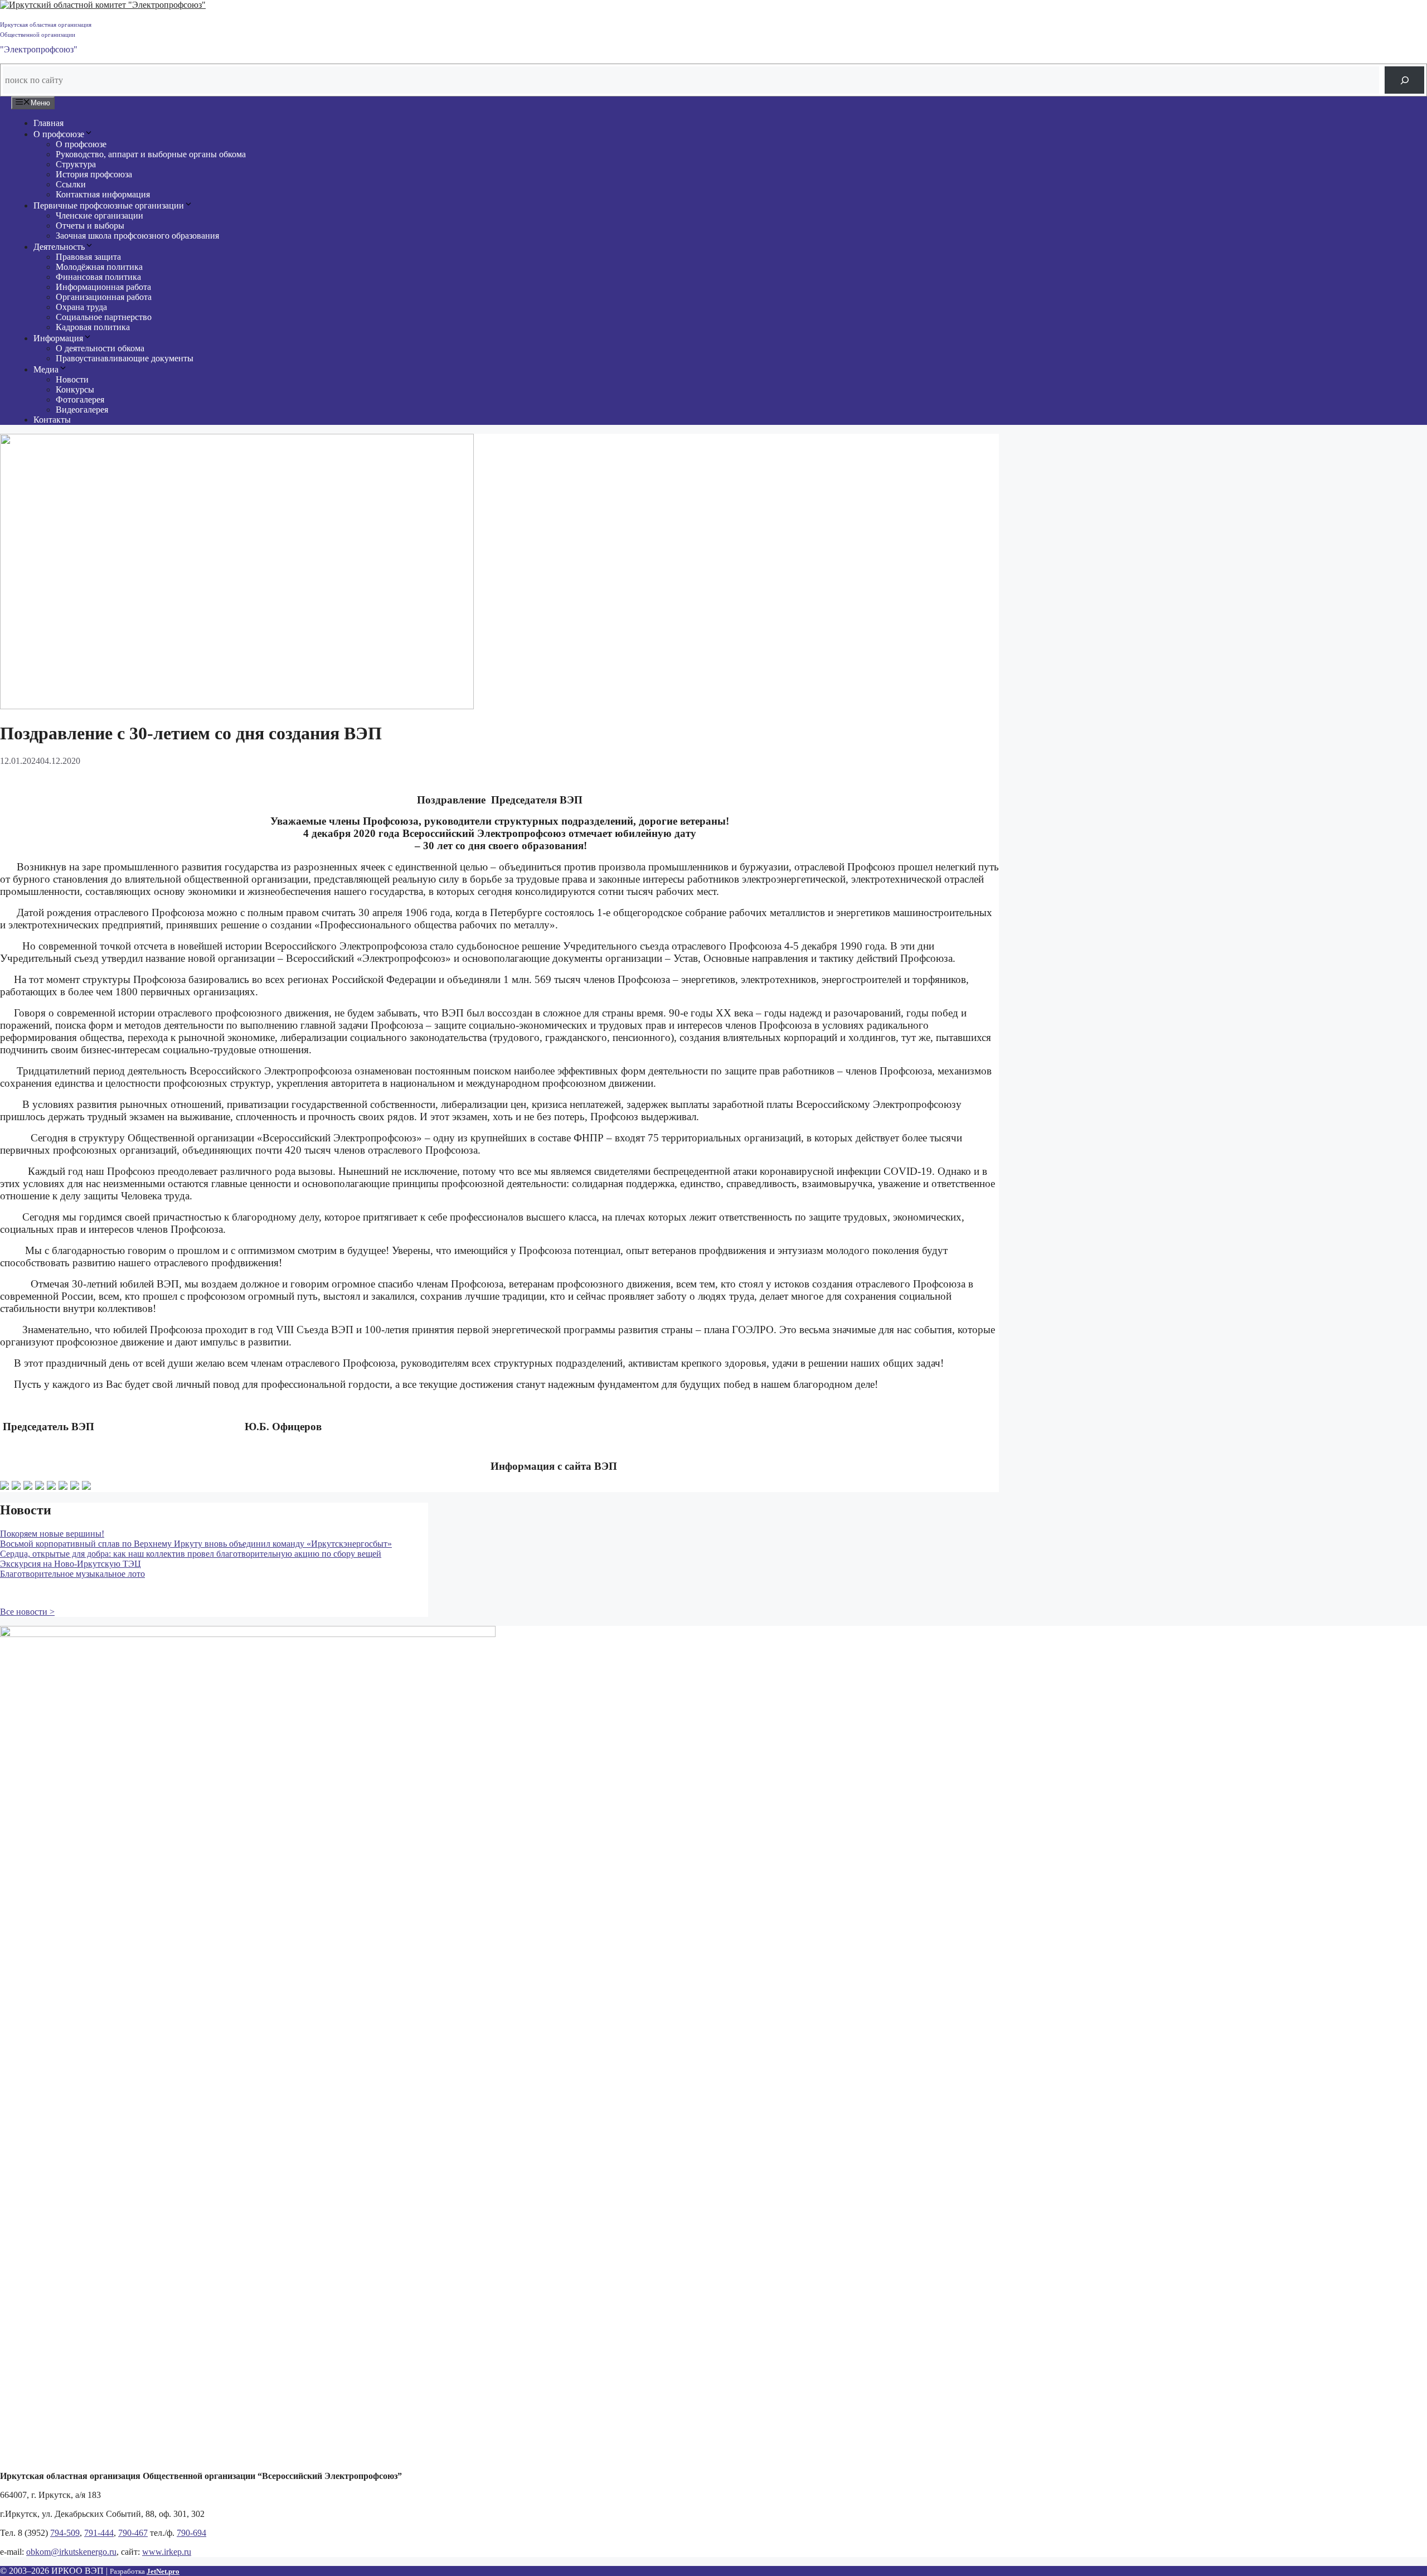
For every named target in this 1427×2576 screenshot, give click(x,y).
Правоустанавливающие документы (125, 358)
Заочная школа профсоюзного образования (137, 236)
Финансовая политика (98, 277)
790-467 (133, 2533)
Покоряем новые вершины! (52, 1534)
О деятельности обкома (100, 348)
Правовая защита (88, 257)
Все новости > (27, 1612)
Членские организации (99, 216)
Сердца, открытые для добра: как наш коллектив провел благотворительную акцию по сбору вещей (191, 1554)
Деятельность (59, 247)
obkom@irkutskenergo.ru (71, 2552)
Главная (48, 123)
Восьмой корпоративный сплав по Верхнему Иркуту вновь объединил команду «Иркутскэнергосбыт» (196, 1544)
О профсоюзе (59, 134)
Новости (72, 379)
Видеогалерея (82, 410)
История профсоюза (94, 174)
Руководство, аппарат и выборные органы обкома (151, 154)
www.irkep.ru (167, 2552)
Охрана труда (81, 307)
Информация (58, 338)
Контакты (52, 420)
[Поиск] (1404, 80)
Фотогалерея (80, 400)
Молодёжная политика (99, 267)
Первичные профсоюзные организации (109, 205)
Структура (76, 164)
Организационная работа (104, 297)
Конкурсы (75, 389)
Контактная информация (103, 194)
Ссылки (71, 184)
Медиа (46, 369)
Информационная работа (103, 287)
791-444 (99, 2533)
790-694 (191, 2533)
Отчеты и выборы (90, 226)
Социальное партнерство (104, 317)
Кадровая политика (93, 327)
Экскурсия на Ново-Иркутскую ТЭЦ (71, 1564)
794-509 (65, 2533)
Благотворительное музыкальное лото (72, 1574)
